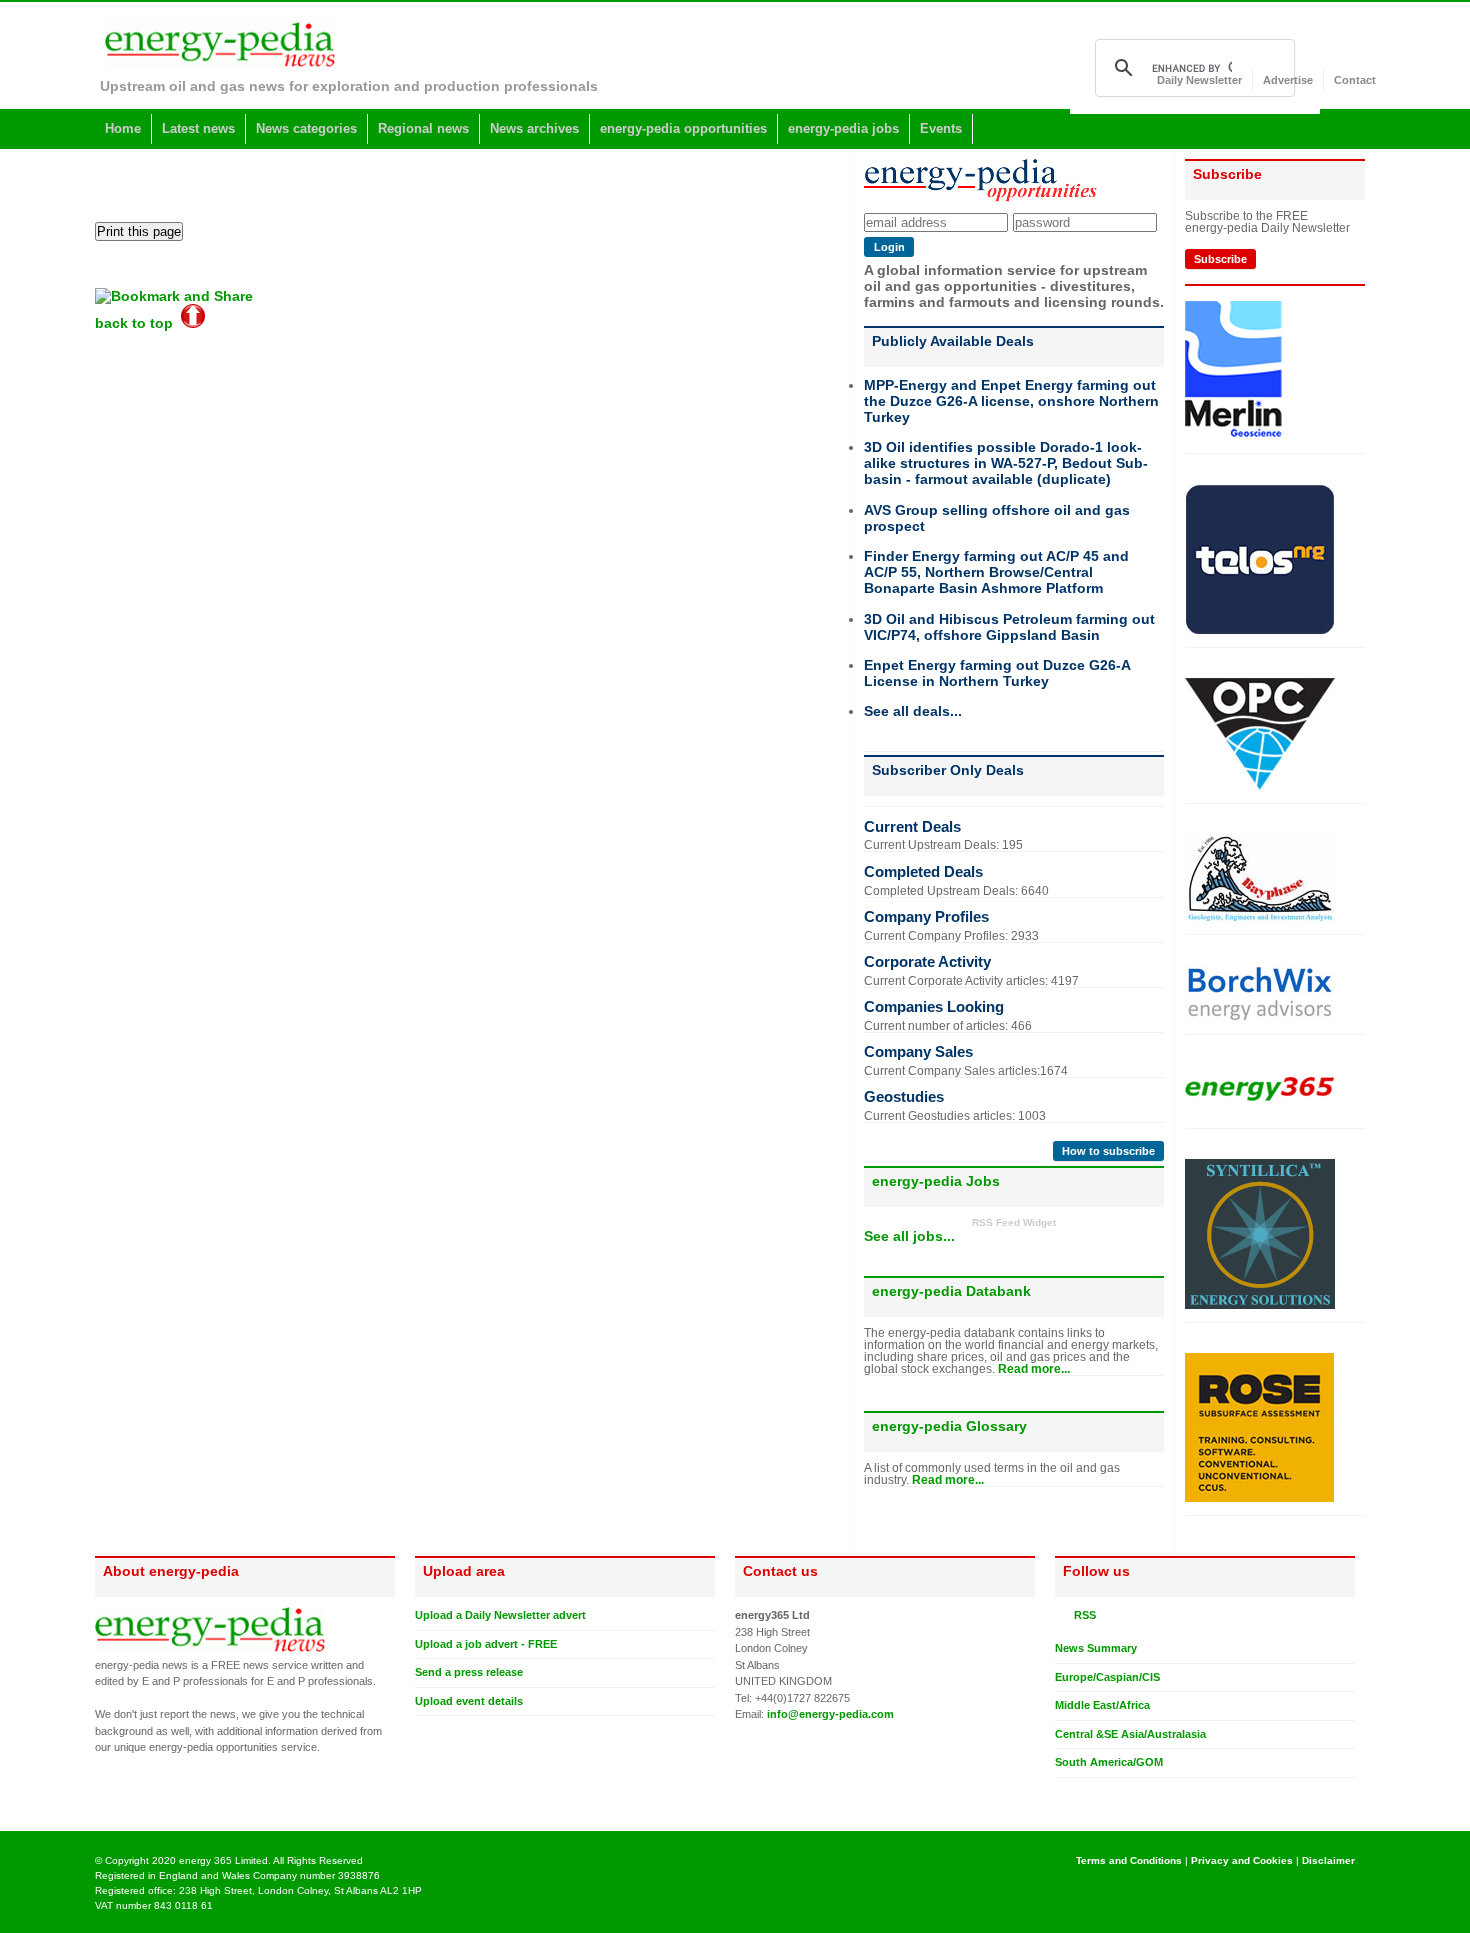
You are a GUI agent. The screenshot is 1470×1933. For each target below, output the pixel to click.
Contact (1355, 80)
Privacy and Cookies (1242, 1860)
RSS (1082, 1615)
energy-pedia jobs (843, 128)
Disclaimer (1328, 1860)
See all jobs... (909, 1236)
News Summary (1096, 1648)
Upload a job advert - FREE (486, 1644)
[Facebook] (1082, 1794)
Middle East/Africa (1102, 1705)
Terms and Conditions (1129, 1860)
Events (941, 128)
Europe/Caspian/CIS (1107, 1677)
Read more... (1034, 1369)
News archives (534, 128)
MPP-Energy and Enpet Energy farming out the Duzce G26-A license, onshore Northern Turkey (1011, 401)
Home (123, 128)
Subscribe (1220, 259)
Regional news (423, 128)
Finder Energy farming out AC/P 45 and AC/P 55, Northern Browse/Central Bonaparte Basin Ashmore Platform (996, 572)
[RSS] (1063, 1615)
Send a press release (469, 1672)
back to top (138, 323)
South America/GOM (1109, 1762)
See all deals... (913, 711)
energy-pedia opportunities (683, 128)
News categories (306, 128)
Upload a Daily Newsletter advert (500, 1615)
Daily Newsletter (1199, 80)
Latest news (198, 128)
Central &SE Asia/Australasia (1130, 1734)
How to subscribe (1108, 1151)
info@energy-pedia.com (830, 1714)
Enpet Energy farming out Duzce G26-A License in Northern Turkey (997, 673)
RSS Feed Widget (1014, 1222)
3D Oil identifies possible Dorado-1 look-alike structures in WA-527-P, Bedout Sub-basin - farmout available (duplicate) (1006, 463)
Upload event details (469, 1701)
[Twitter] (1063, 1794)
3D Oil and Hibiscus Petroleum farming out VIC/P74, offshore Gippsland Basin (1009, 627)
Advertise (1288, 80)
